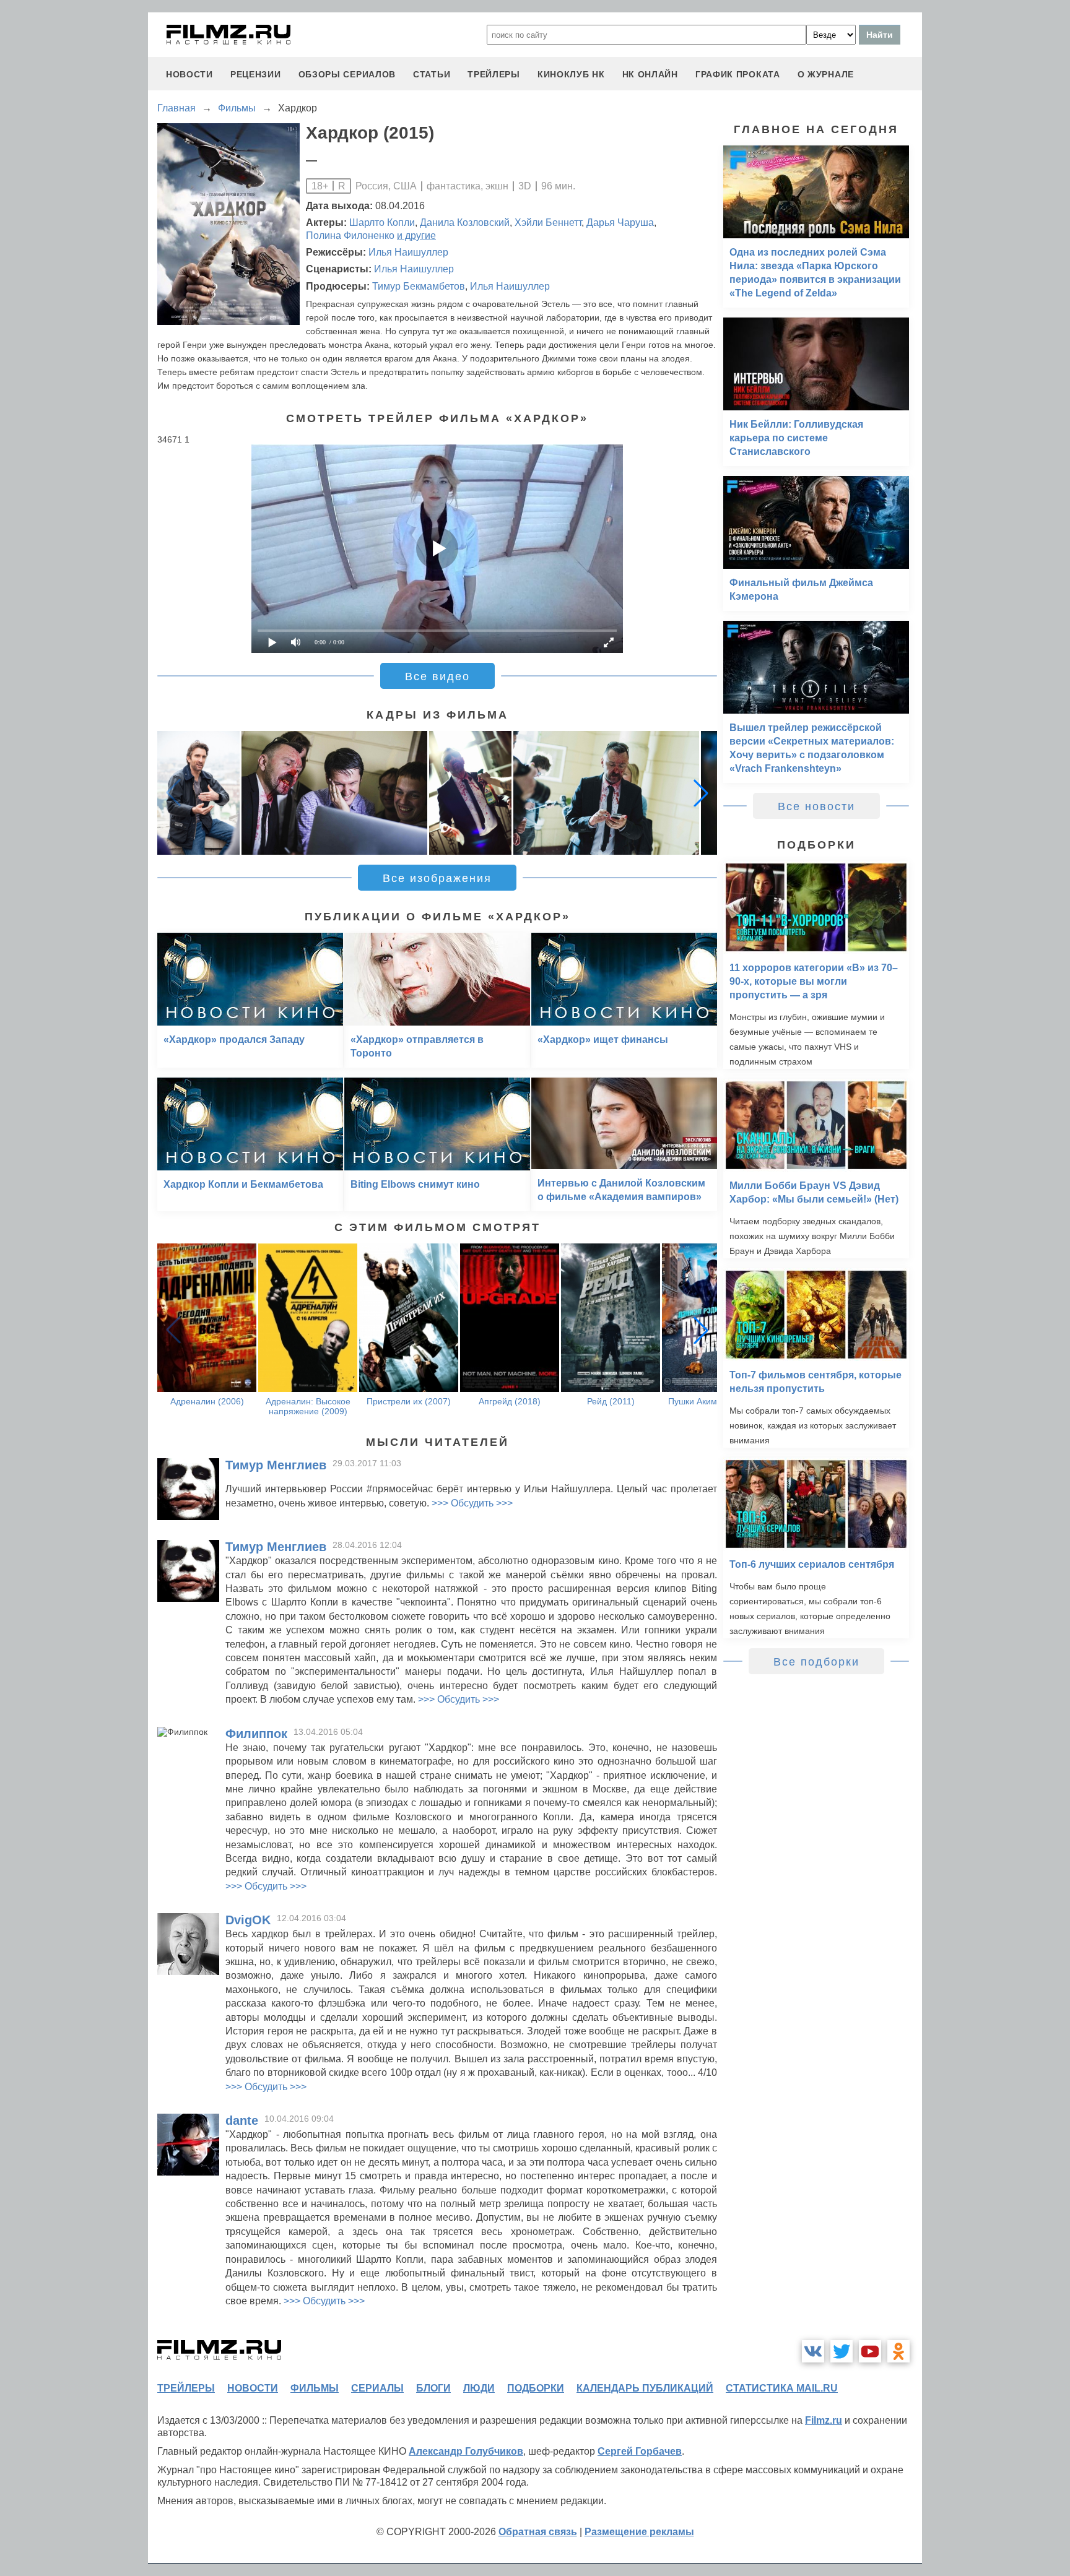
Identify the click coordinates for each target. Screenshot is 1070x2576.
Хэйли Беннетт (548, 223)
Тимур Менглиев (276, 1465)
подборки (536, 2388)
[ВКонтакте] (813, 2351)
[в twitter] (842, 2351)
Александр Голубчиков (466, 2451)
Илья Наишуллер (408, 252)
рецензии (256, 74)
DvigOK (248, 1920)
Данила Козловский (465, 223)
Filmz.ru (824, 2420)
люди (479, 2388)
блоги (433, 2388)
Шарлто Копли (382, 223)
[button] (701, 793)
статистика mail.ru (782, 2388)
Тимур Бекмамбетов (419, 286)
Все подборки (816, 1662)
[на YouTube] (870, 2351)
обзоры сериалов (347, 74)
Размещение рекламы (639, 2532)
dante (242, 2120)
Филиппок (256, 1734)
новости (189, 74)
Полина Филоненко (350, 236)
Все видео (437, 676)
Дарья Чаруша (620, 223)
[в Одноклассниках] (898, 2351)
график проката (738, 74)
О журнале (826, 74)
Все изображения (437, 878)
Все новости (816, 806)
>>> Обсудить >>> (472, 1503)
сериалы (377, 2388)
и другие (416, 236)
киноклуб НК (571, 74)
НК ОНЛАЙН (650, 74)
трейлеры (494, 74)
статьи (432, 74)
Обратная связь (538, 2532)
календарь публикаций (645, 2388)
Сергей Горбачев (640, 2451)
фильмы (315, 2388)
